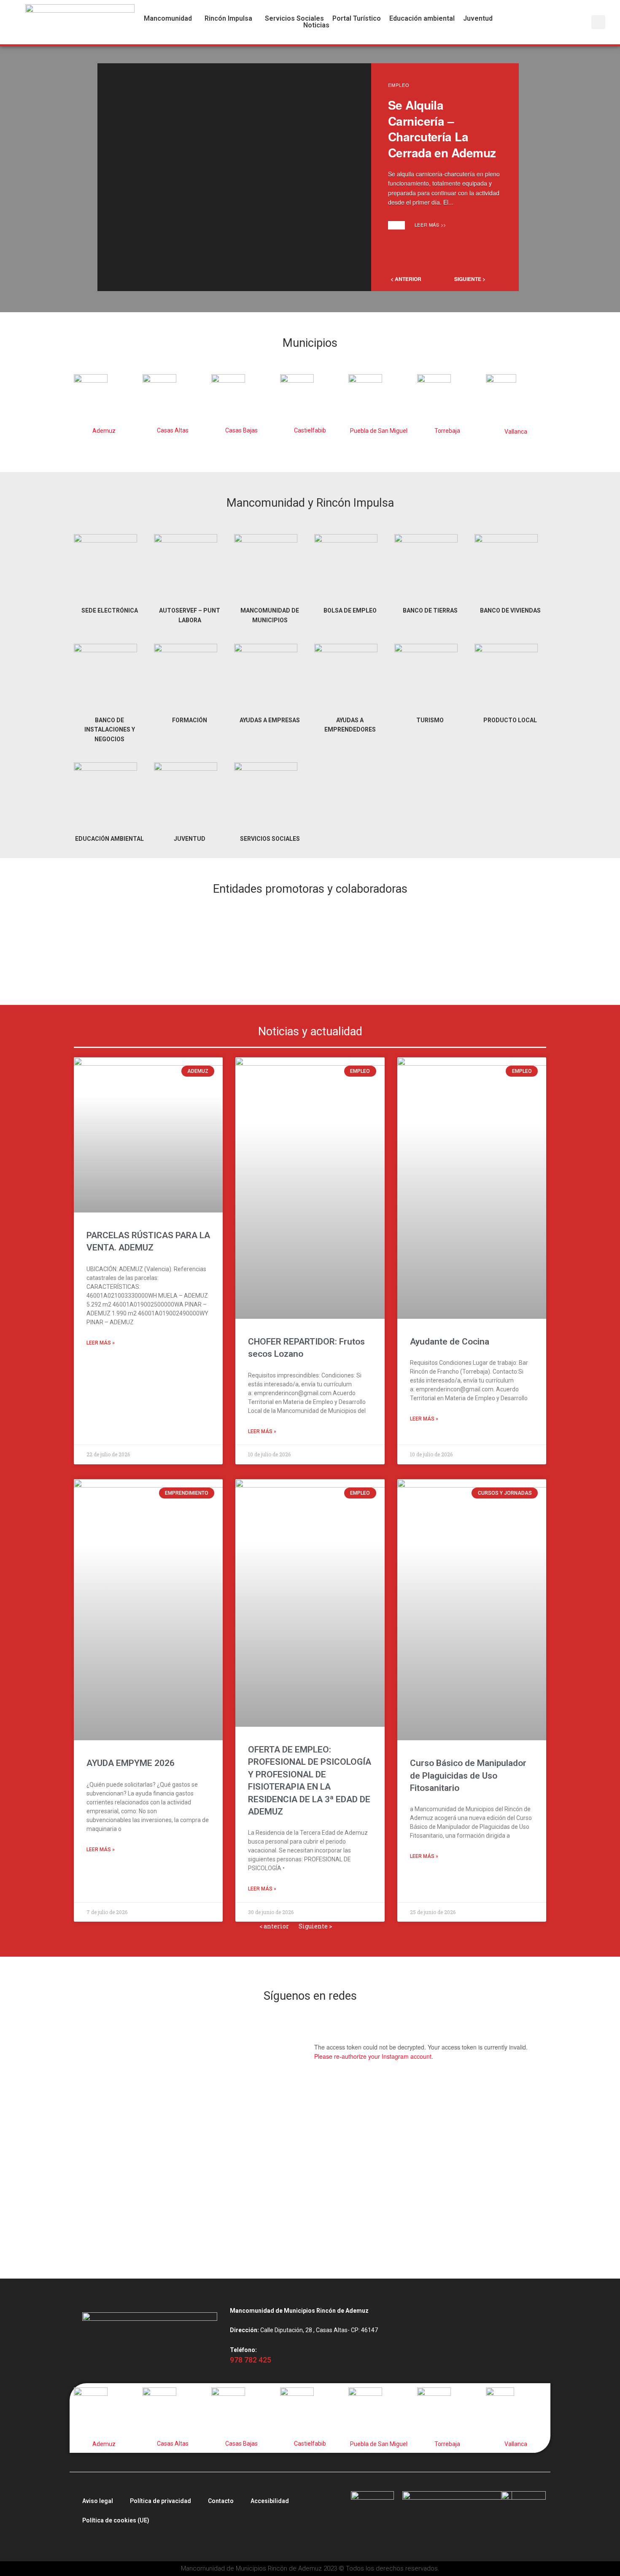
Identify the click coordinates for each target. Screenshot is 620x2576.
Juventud (478, 19)
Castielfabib (310, 430)
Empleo (399, 85)
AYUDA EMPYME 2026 (131, 1763)
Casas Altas (173, 430)
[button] (170, 19)
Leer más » (101, 1343)
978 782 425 (251, 2360)
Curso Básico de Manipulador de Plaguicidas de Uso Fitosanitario (468, 1775)
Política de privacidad (160, 2501)
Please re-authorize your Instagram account (373, 2056)
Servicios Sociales (294, 19)
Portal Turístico (357, 19)
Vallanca (516, 432)
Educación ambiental (422, 19)
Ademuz (104, 431)
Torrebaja (447, 431)
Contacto (221, 2501)
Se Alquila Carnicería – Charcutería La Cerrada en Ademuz (442, 129)
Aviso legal (98, 2501)
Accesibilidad (270, 2501)
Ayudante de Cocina (450, 1342)
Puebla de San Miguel (379, 431)
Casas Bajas (241, 430)
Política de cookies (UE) (116, 2520)
